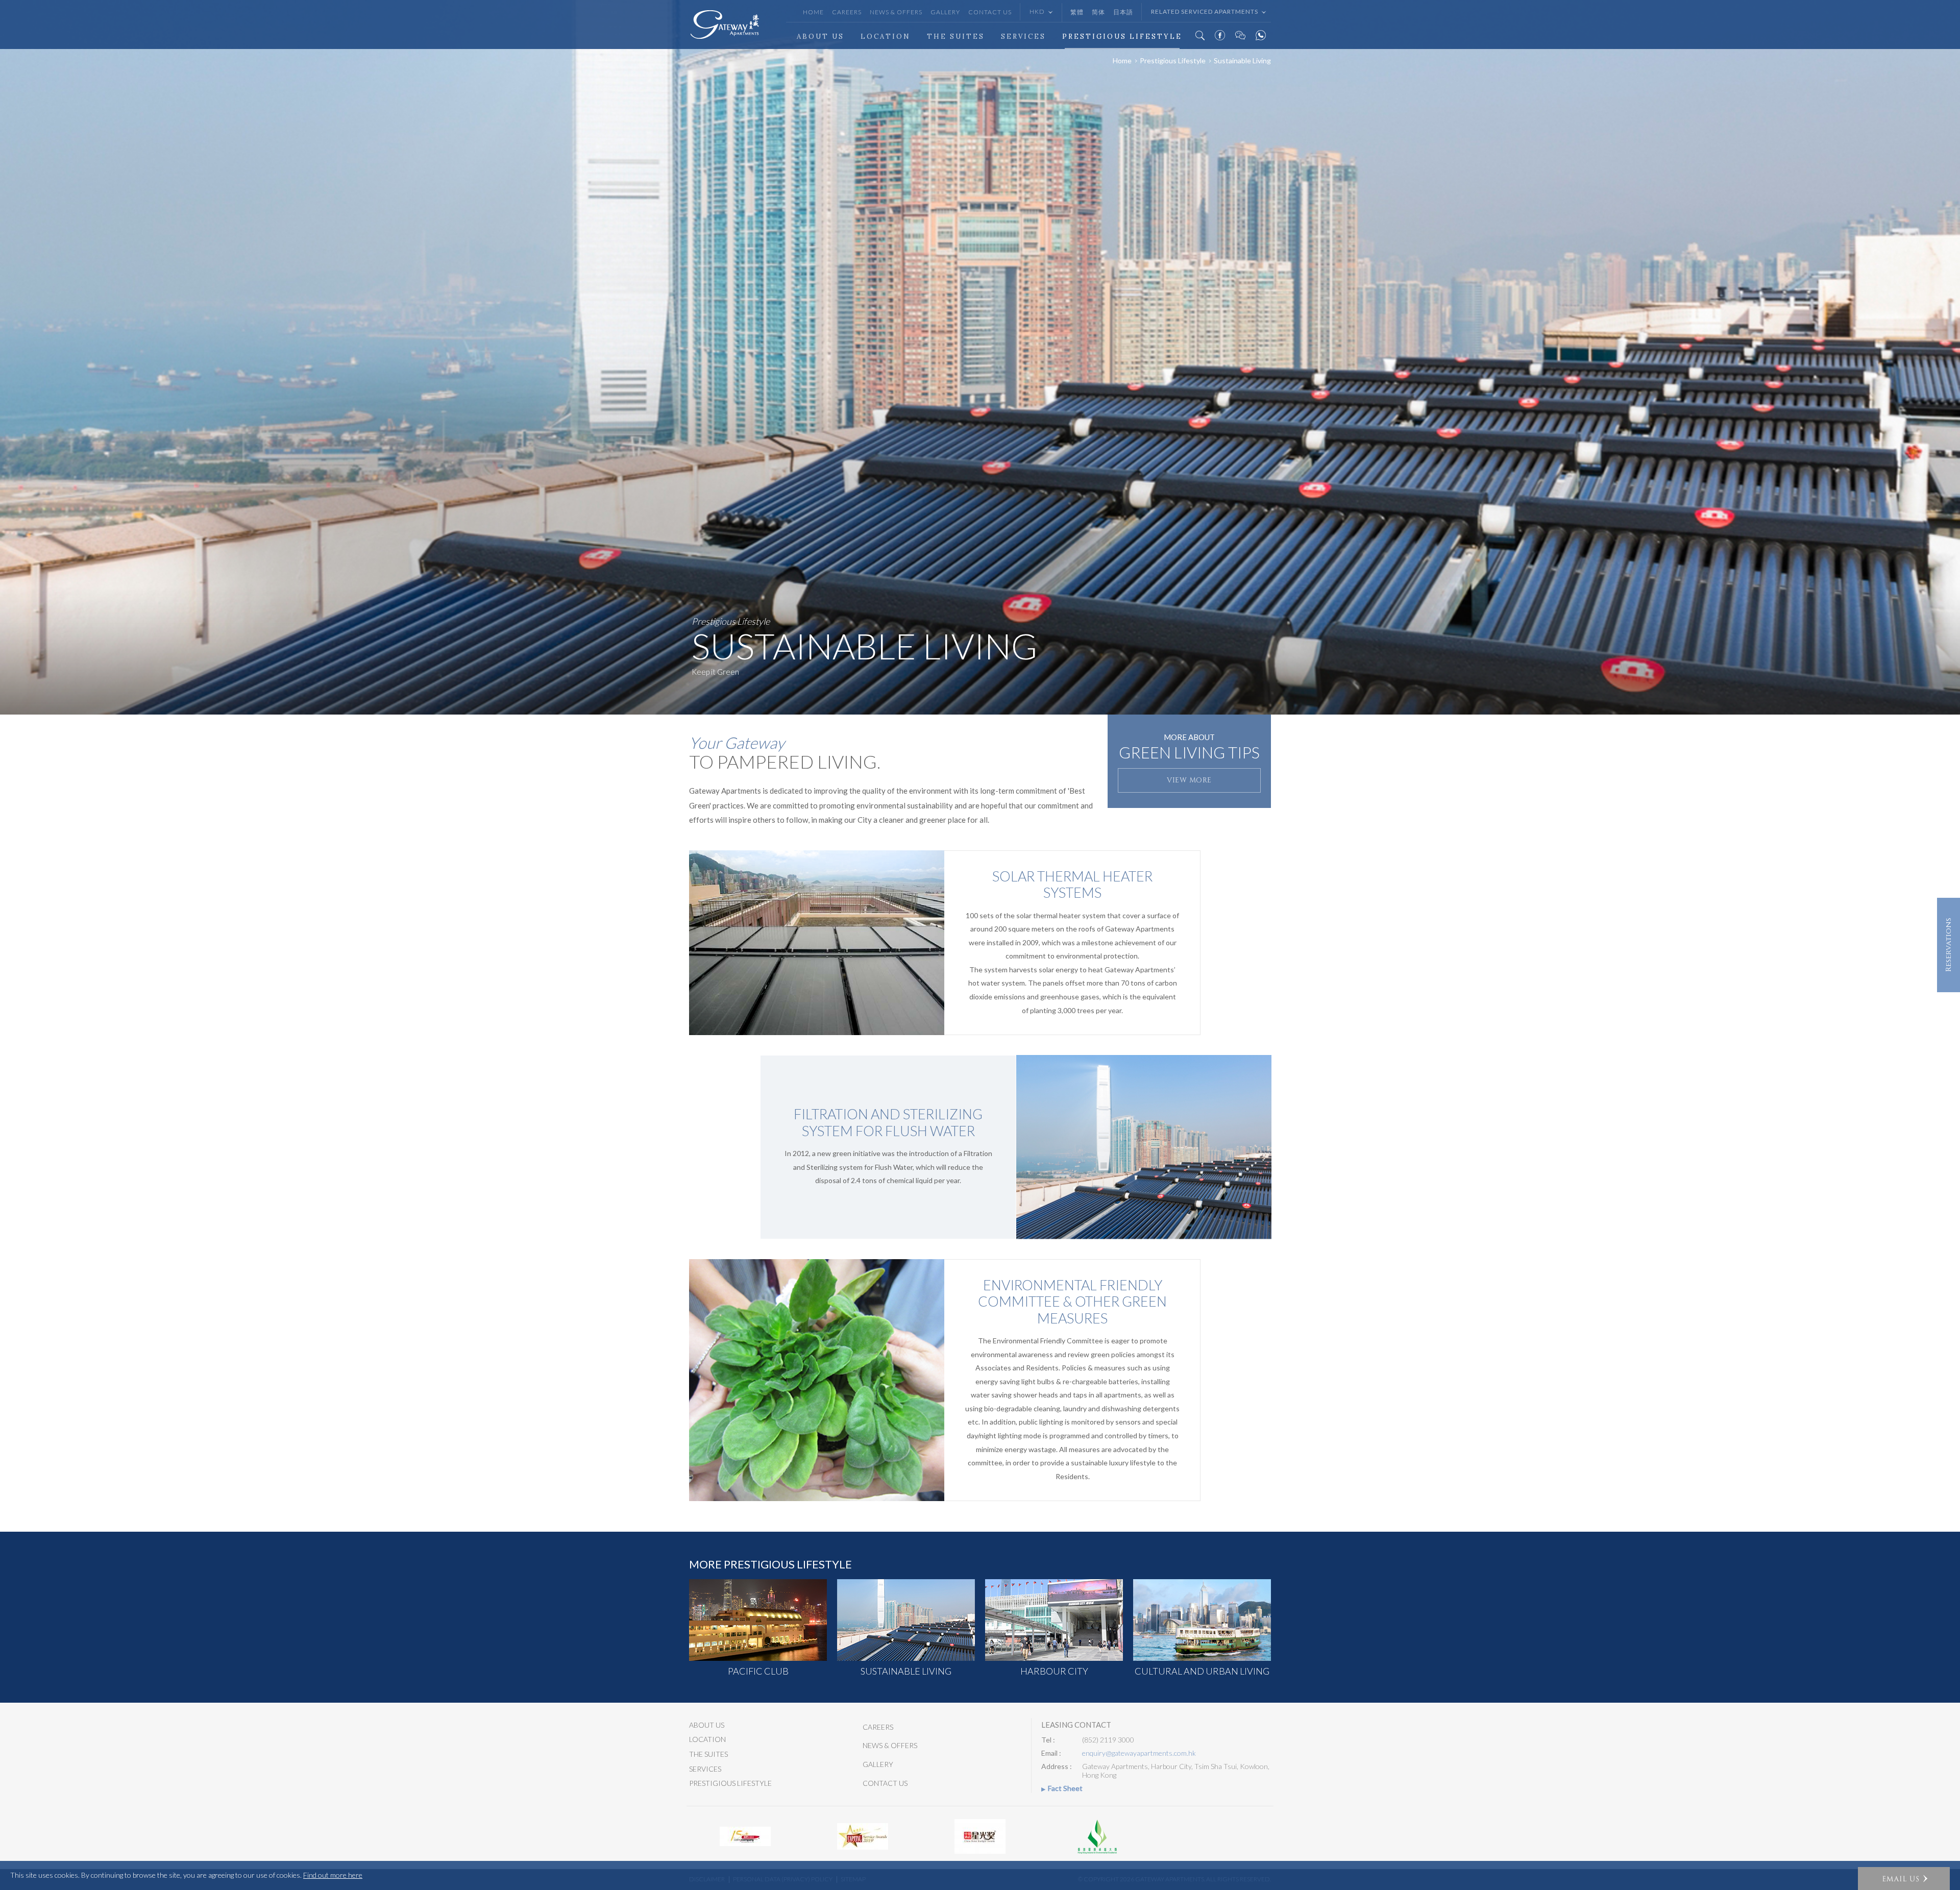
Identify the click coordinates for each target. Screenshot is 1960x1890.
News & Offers (896, 12)
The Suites (956, 36)
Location (886, 36)
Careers (847, 12)
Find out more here (333, 1875)
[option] (980, 357)
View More (1189, 780)
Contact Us (990, 12)
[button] (1904, 1879)
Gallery (945, 12)
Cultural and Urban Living (1202, 1671)
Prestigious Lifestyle (1122, 36)
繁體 (1077, 12)
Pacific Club (758, 1671)
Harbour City (1054, 1671)
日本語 (1123, 12)
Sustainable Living (906, 1671)
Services (1023, 36)
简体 (1098, 12)
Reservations (1949, 945)
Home (813, 12)
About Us (820, 36)
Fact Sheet (1065, 1788)
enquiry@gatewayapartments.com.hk (1139, 1753)
